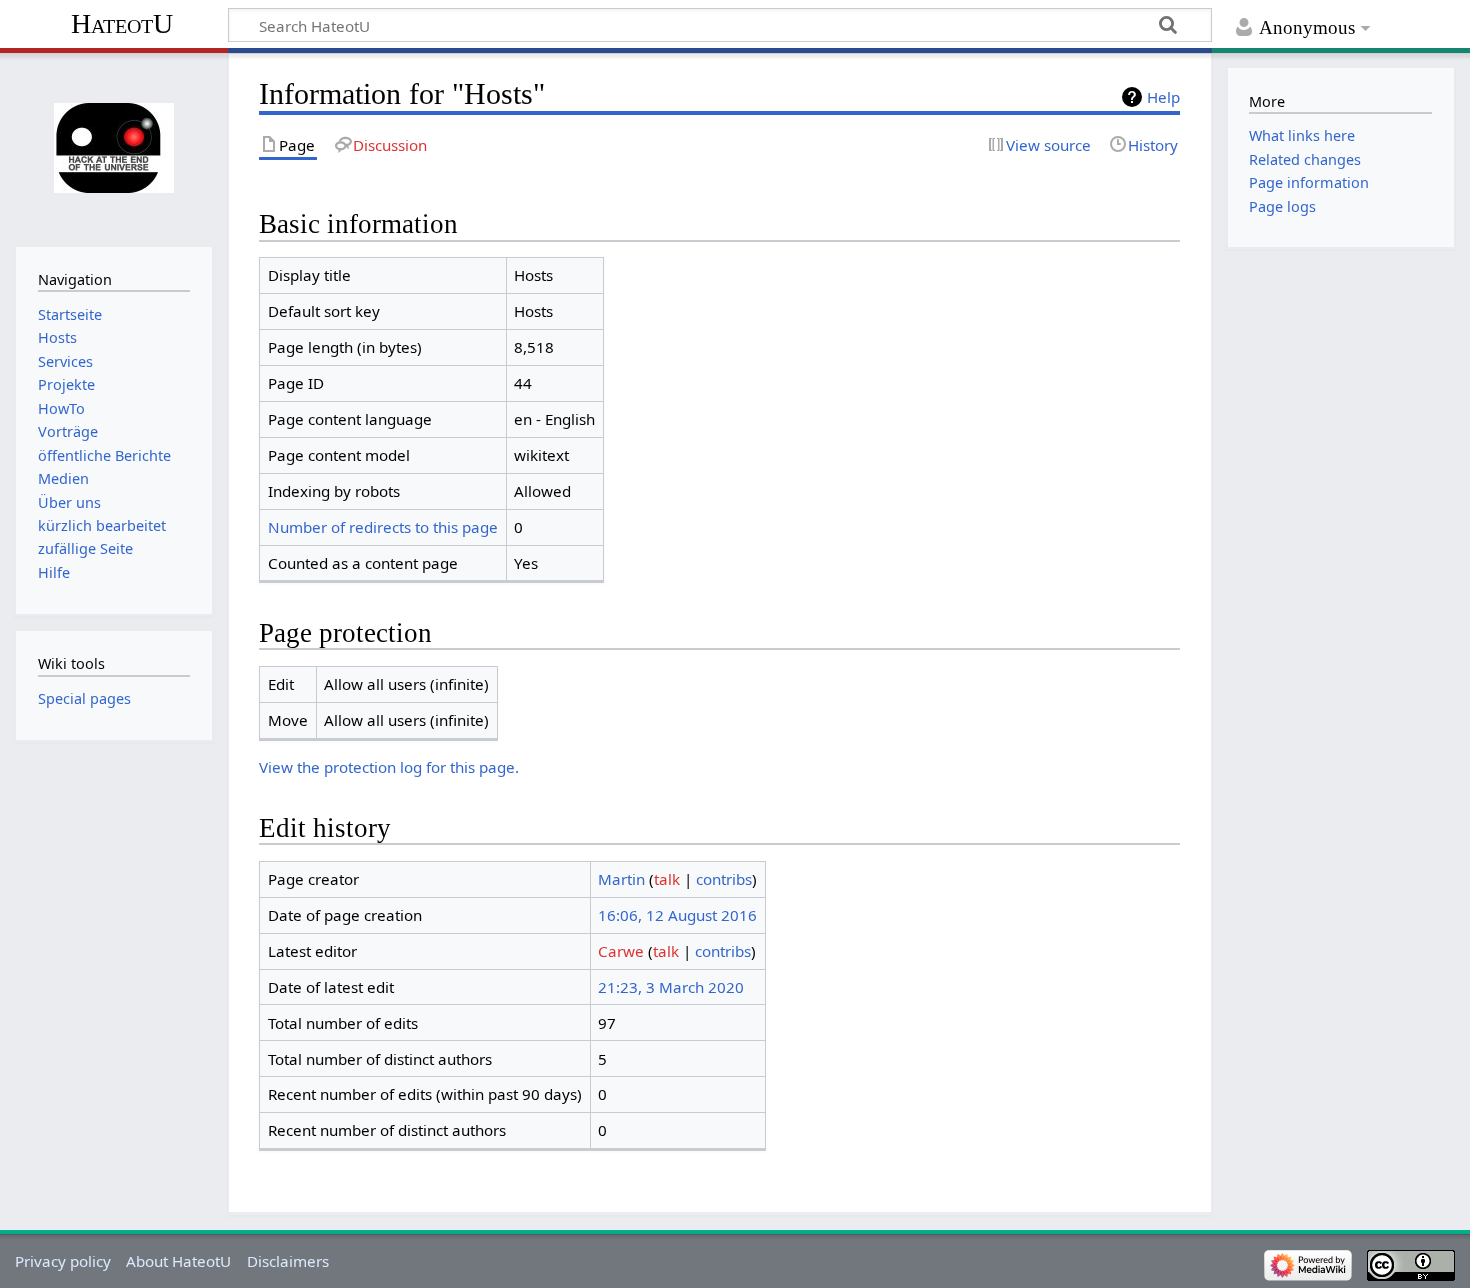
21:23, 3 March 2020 (671, 987)
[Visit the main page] (113, 147)
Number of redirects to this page (383, 527)
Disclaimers (288, 1261)
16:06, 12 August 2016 (677, 915)
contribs (724, 879)
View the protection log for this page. (389, 767)
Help (1163, 97)
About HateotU (178, 1261)
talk (667, 879)
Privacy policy (63, 1261)
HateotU (122, 23)
